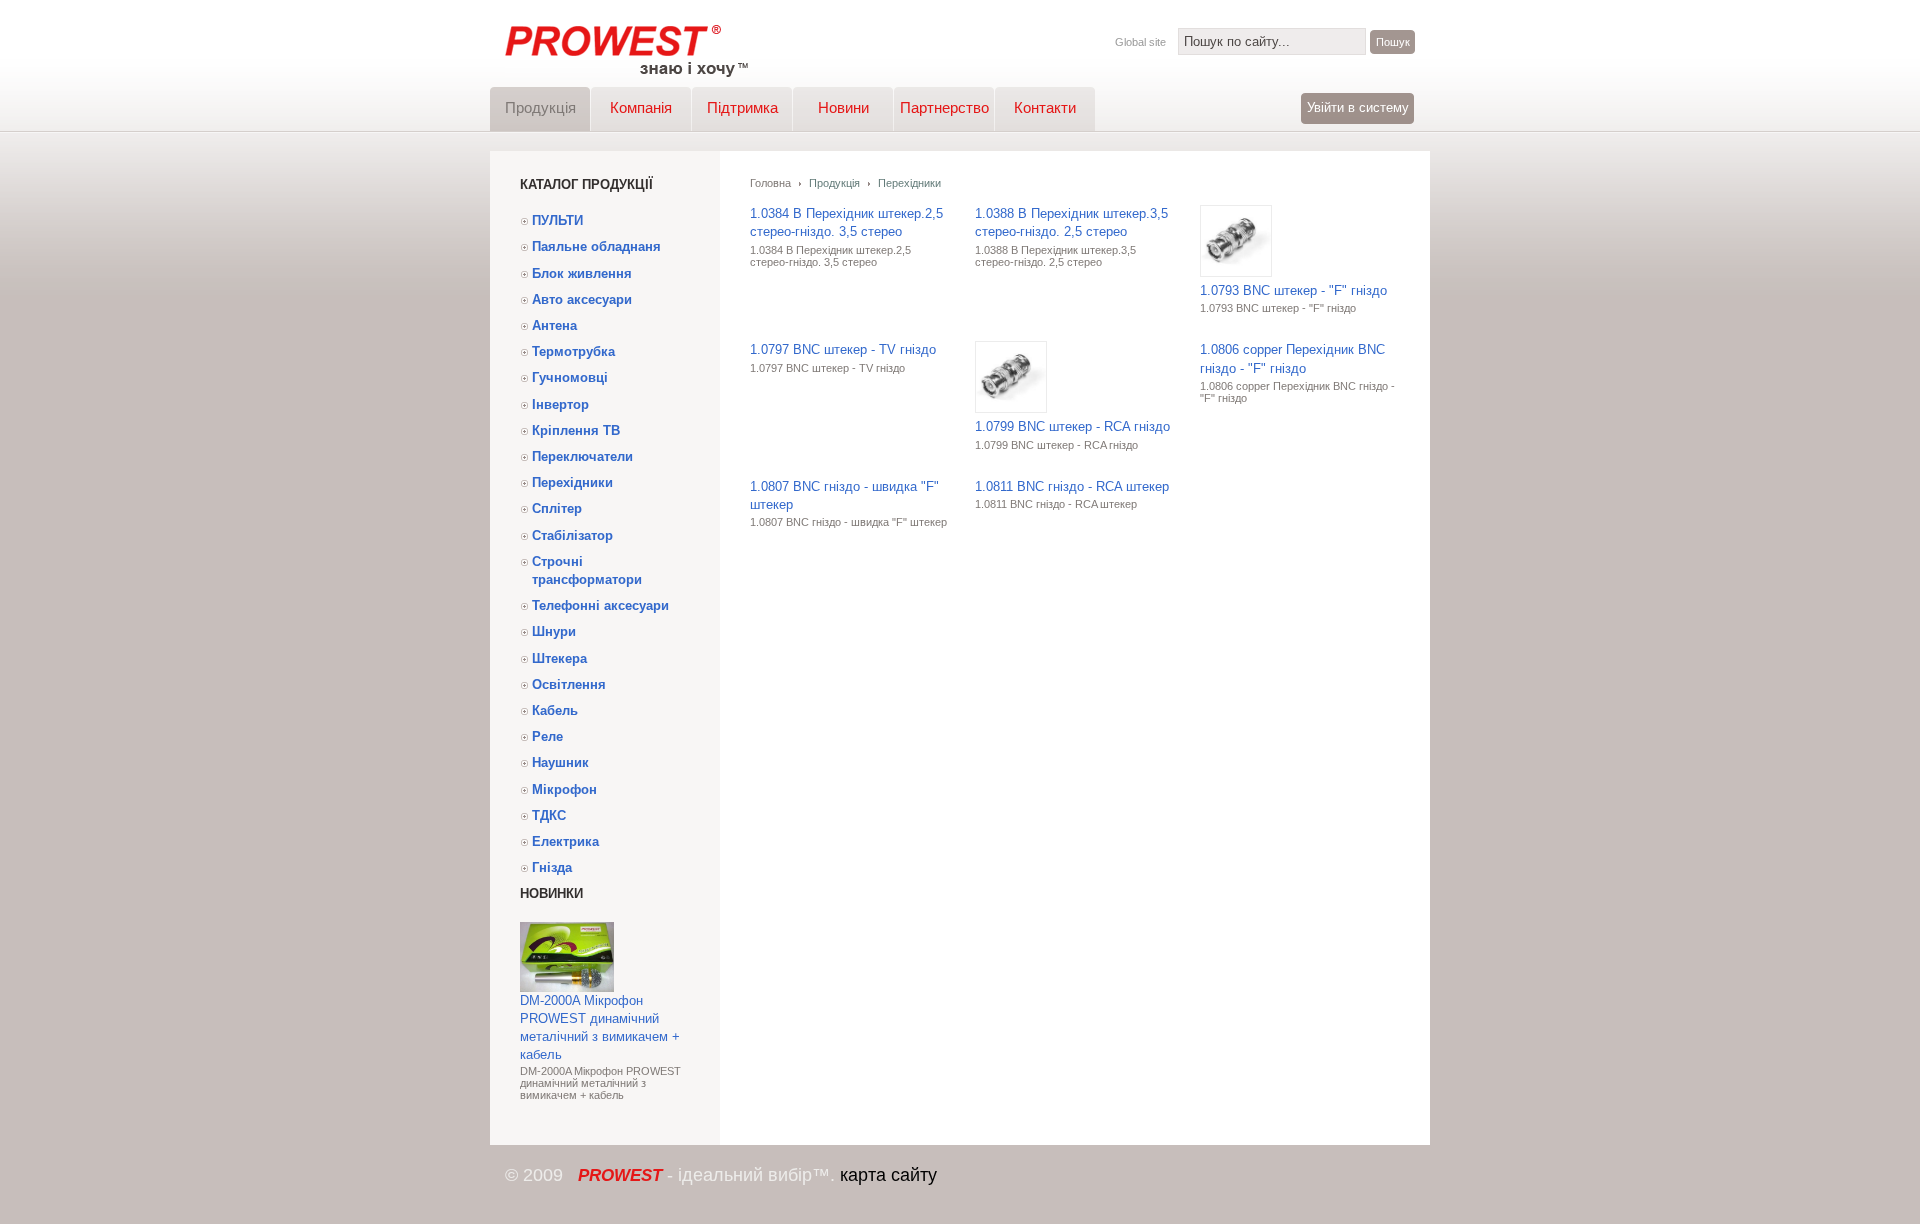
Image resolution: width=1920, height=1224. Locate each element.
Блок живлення (582, 273)
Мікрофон (564, 789)
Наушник (560, 762)
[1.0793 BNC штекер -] (1236, 277)
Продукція (540, 107)
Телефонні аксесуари (600, 605)
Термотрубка (573, 351)
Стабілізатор (572, 535)
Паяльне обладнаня (596, 246)
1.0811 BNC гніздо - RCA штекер (1072, 486)
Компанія (641, 107)
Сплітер (557, 508)
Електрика (565, 841)
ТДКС (549, 815)
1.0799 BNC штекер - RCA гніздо (1072, 426)
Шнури (554, 631)
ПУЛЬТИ (557, 220)
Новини (843, 107)
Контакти (1045, 107)
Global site (1140, 42)
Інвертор (560, 404)
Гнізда (552, 867)
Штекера (559, 658)
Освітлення (569, 684)
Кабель (555, 710)
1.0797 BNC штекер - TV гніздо (843, 349)
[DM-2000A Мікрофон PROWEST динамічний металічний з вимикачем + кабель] (567, 987)
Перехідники (572, 482)
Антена (554, 325)
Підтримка (742, 107)
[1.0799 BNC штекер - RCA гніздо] (1011, 413)
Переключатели (582, 456)
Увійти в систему (1358, 107)
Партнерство (944, 107)
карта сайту (888, 1175)
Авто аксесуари (582, 299)
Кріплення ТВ (576, 430)
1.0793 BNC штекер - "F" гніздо (1293, 290)
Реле (547, 736)
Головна (770, 183)
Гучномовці (570, 377)
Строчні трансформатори (587, 570)
